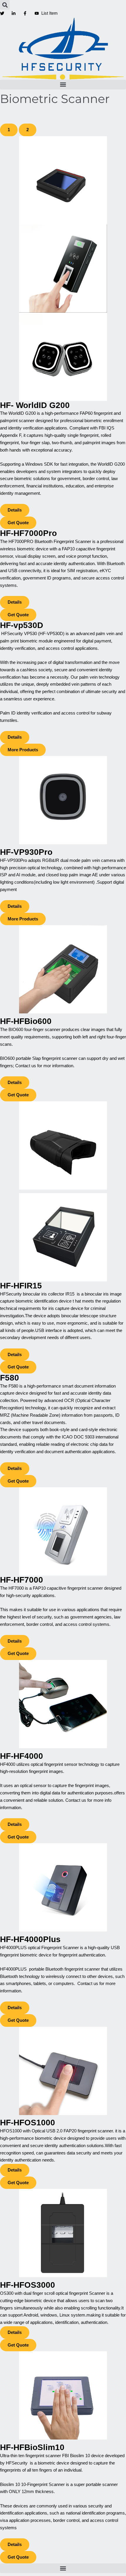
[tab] (9, 130)
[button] (5, 5)
